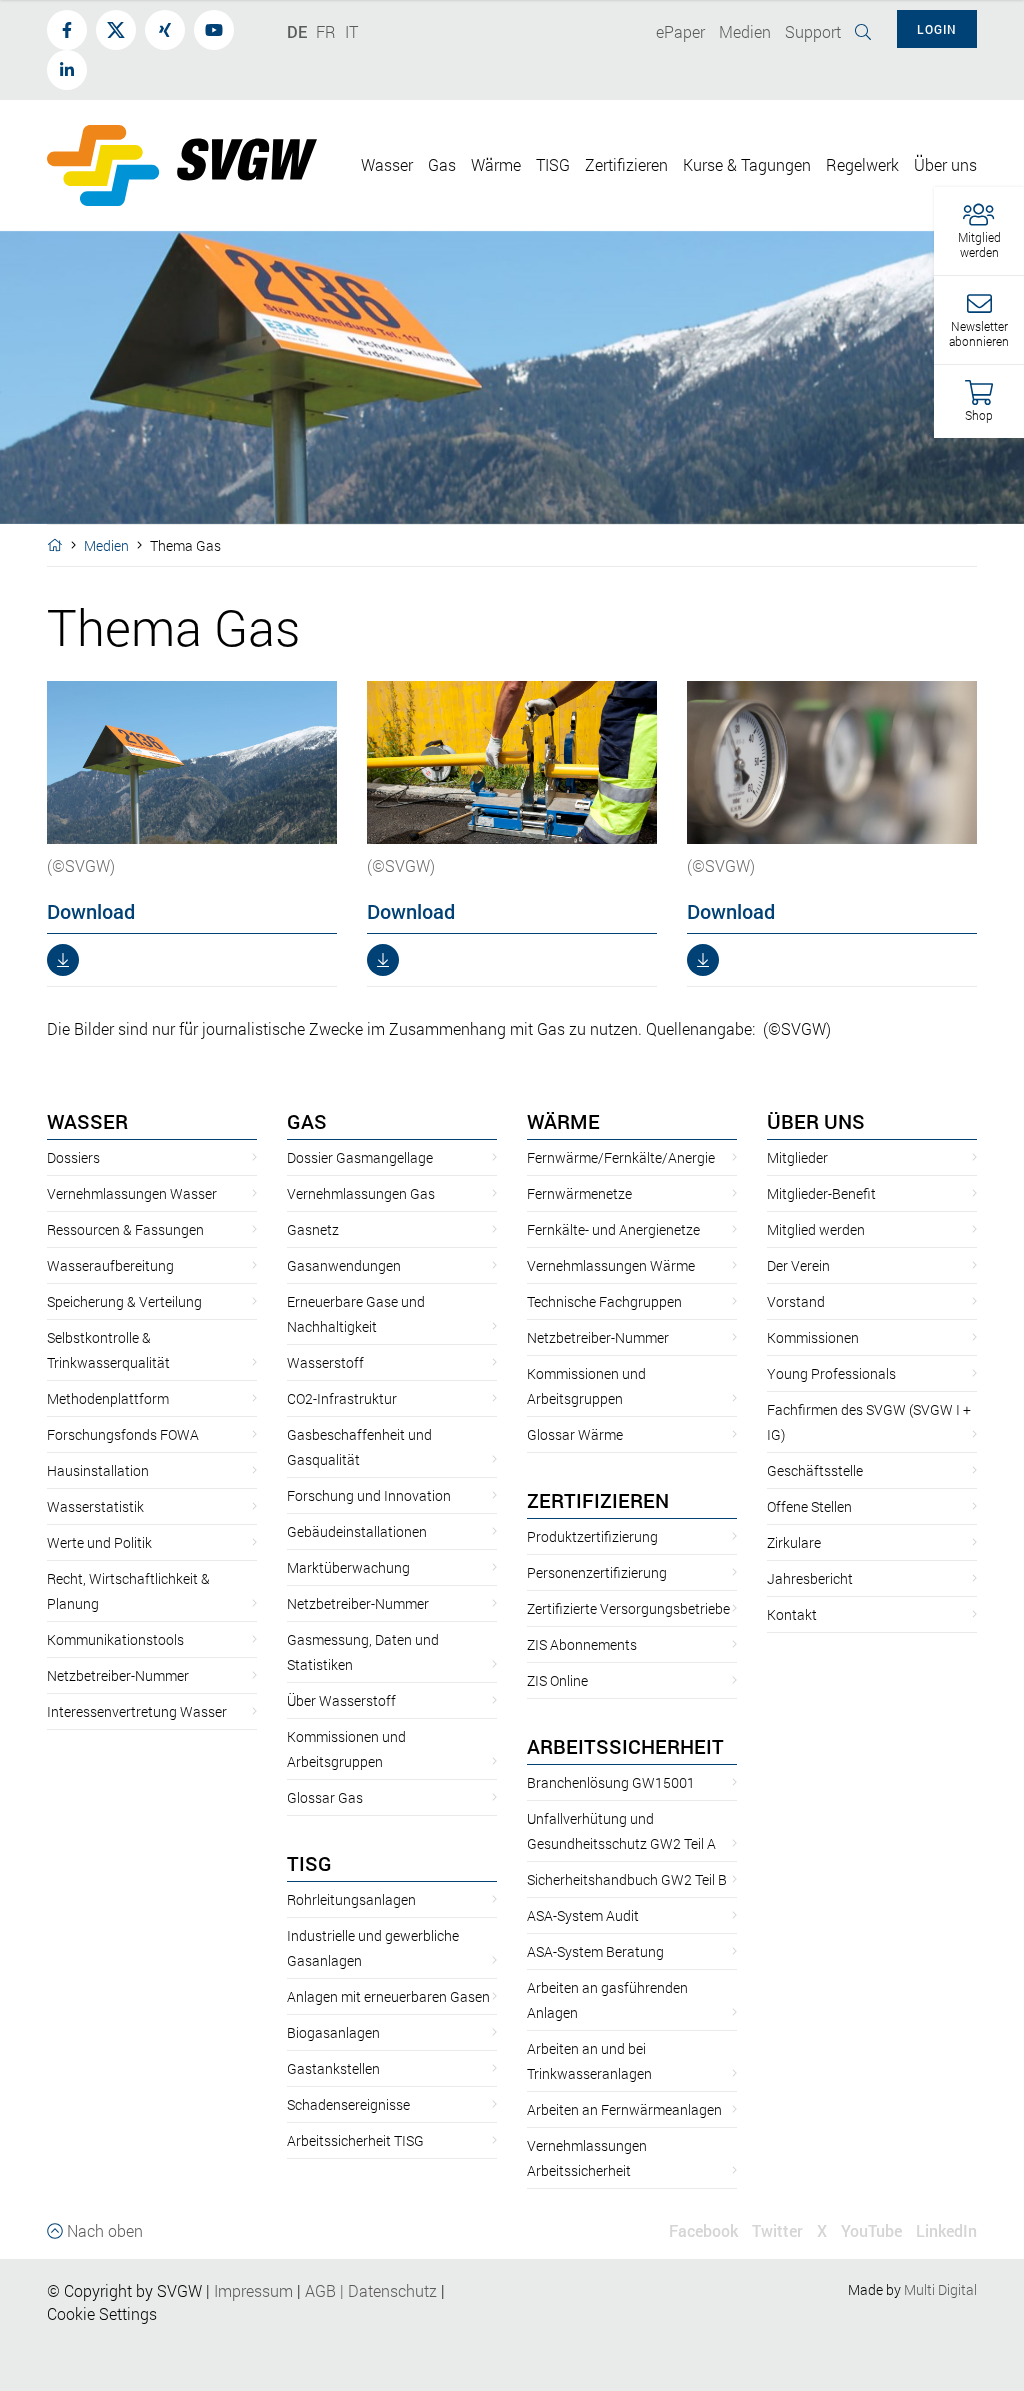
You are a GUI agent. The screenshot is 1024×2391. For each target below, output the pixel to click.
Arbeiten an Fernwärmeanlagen (624, 2109)
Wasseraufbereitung (110, 1265)
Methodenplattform (108, 1398)
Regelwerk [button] (862, 164)
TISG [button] (553, 164)
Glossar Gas (325, 1797)
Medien (106, 545)
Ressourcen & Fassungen (125, 1229)
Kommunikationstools (115, 1639)
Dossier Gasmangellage (360, 1157)
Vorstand (796, 1301)
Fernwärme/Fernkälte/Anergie (621, 1157)
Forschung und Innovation (369, 1495)
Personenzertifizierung (597, 1572)
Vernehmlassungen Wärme (611, 1265)
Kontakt (792, 1614)
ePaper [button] (680, 31)
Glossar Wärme (575, 1434)
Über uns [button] (945, 164)
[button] (979, 231)
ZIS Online (557, 1680)
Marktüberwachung (348, 1567)
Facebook (703, 2230)
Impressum (253, 2290)
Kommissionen (813, 1337)
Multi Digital (940, 2289)
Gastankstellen (333, 2068)
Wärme (563, 1121)
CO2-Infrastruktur (342, 1398)
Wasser (87, 1121)
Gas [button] (442, 164)
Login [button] (937, 29)
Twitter (777, 2230)
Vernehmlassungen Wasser (132, 1193)
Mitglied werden (816, 1229)
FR (326, 31)
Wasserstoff (325, 1362)
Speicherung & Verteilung (124, 1301)
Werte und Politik (99, 1542)
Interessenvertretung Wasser (137, 1711)
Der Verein (798, 1265)
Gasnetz (313, 1229)
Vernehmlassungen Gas (361, 1193)
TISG (309, 1863)
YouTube (871, 2230)
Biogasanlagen (333, 2032)
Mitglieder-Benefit (821, 1193)
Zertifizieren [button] (626, 164)
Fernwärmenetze (579, 1193)
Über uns (816, 1121)
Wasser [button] (387, 164)
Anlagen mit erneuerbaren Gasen (388, 1996)
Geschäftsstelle (815, 1470)
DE (297, 31)
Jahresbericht (810, 1578)
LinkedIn (946, 2230)
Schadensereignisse (348, 2104)
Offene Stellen (809, 1506)
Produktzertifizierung (592, 1536)
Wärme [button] (496, 164)
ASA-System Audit (583, 1915)
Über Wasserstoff (341, 1700)
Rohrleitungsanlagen (351, 1899)
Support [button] (813, 31)
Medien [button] (745, 31)
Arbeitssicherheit (625, 1746)
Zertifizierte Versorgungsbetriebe (628, 1608)
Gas (307, 1121)
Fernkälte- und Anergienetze (613, 1229)
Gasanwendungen (344, 1265)
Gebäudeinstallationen (357, 1531)
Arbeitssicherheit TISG (355, 2140)
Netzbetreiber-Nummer (118, 1675)
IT (351, 31)
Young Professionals (831, 1373)
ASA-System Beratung (595, 1951)
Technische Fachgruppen (604, 1301)
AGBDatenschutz (371, 2290)
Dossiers (73, 1157)
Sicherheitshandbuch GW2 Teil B (627, 1879)
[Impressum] (295, 2290)
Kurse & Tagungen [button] (747, 164)
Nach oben (103, 2230)
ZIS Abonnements (582, 1644)
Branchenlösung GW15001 (611, 1782)
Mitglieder (797, 1157)
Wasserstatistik (95, 1506)
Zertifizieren (598, 1500)
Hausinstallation (98, 1470)
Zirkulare (794, 1542)
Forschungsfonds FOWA (123, 1434)
